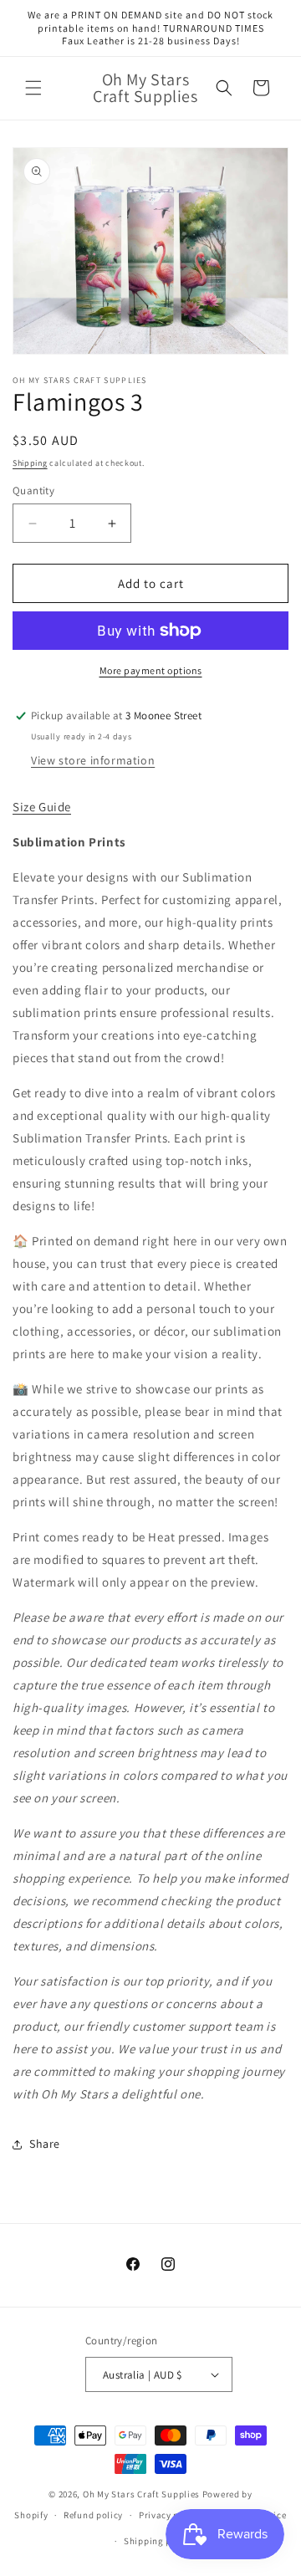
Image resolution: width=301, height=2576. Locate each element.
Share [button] (45, 2144)
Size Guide (42, 807)
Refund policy (93, 2515)
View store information (93, 760)
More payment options (151, 670)
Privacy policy (170, 2515)
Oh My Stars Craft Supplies (141, 2494)
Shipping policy (158, 2541)
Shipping (30, 463)
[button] (33, 88)
